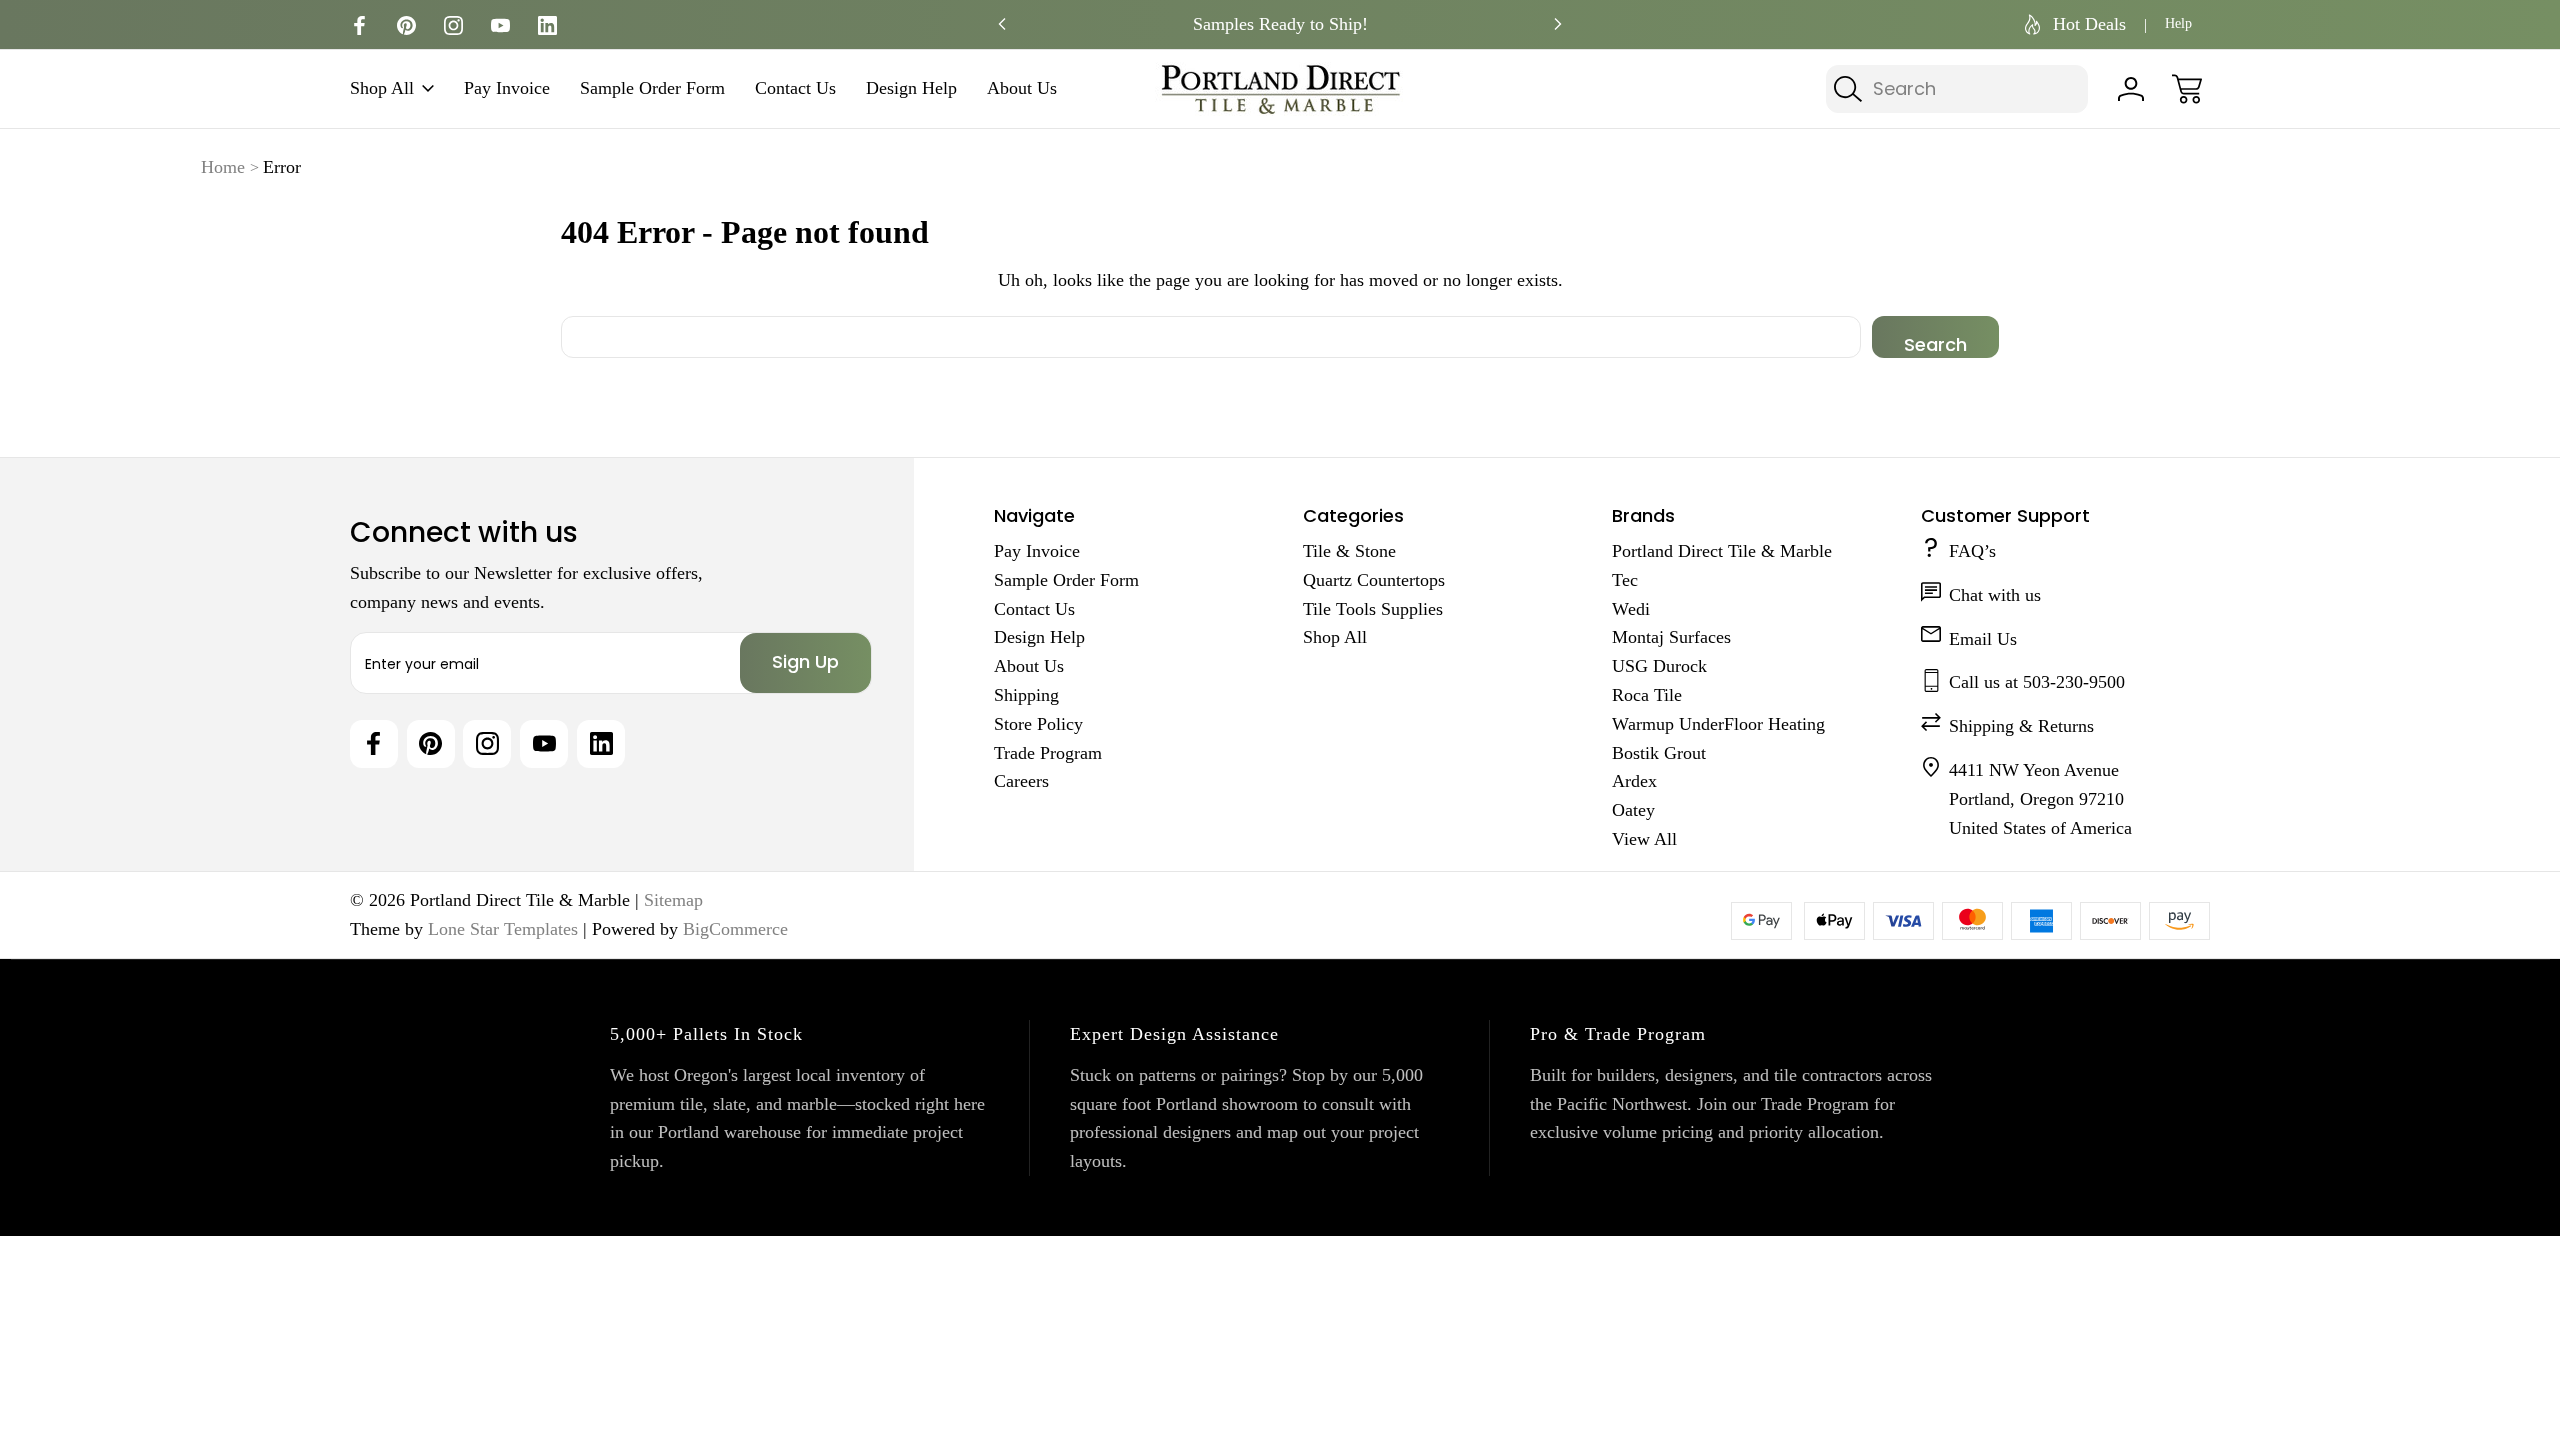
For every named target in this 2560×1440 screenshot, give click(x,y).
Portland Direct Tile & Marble (1722, 551)
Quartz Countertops (1374, 580)
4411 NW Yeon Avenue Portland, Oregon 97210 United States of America (2040, 799)
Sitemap (673, 900)
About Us (1022, 88)
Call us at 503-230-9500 (2037, 682)
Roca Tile (1647, 695)
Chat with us (1995, 595)
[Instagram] (453, 25)
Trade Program (1048, 753)
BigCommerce (735, 929)
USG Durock (1659, 666)
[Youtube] (500, 25)
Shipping (1026, 695)
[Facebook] (359, 25)
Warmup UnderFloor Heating (1718, 724)
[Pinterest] (406, 25)
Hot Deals (2089, 24)
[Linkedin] (547, 25)
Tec (1625, 580)
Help (2178, 23)
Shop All (382, 88)
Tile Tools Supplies (1373, 609)
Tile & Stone (1349, 551)
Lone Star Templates (503, 929)
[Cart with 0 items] (2187, 89)
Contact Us (795, 88)
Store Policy (1038, 724)
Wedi (1631, 609)
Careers (1021, 781)
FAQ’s (1972, 551)
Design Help (911, 88)
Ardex (1634, 781)
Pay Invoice (507, 88)
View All (1644, 839)
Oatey (1633, 810)
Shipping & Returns (2021, 726)
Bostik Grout (1659, 753)
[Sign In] (2131, 89)
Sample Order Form (652, 88)
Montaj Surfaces (1671, 637)
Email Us (1983, 639)
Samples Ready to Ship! (1280, 24)
